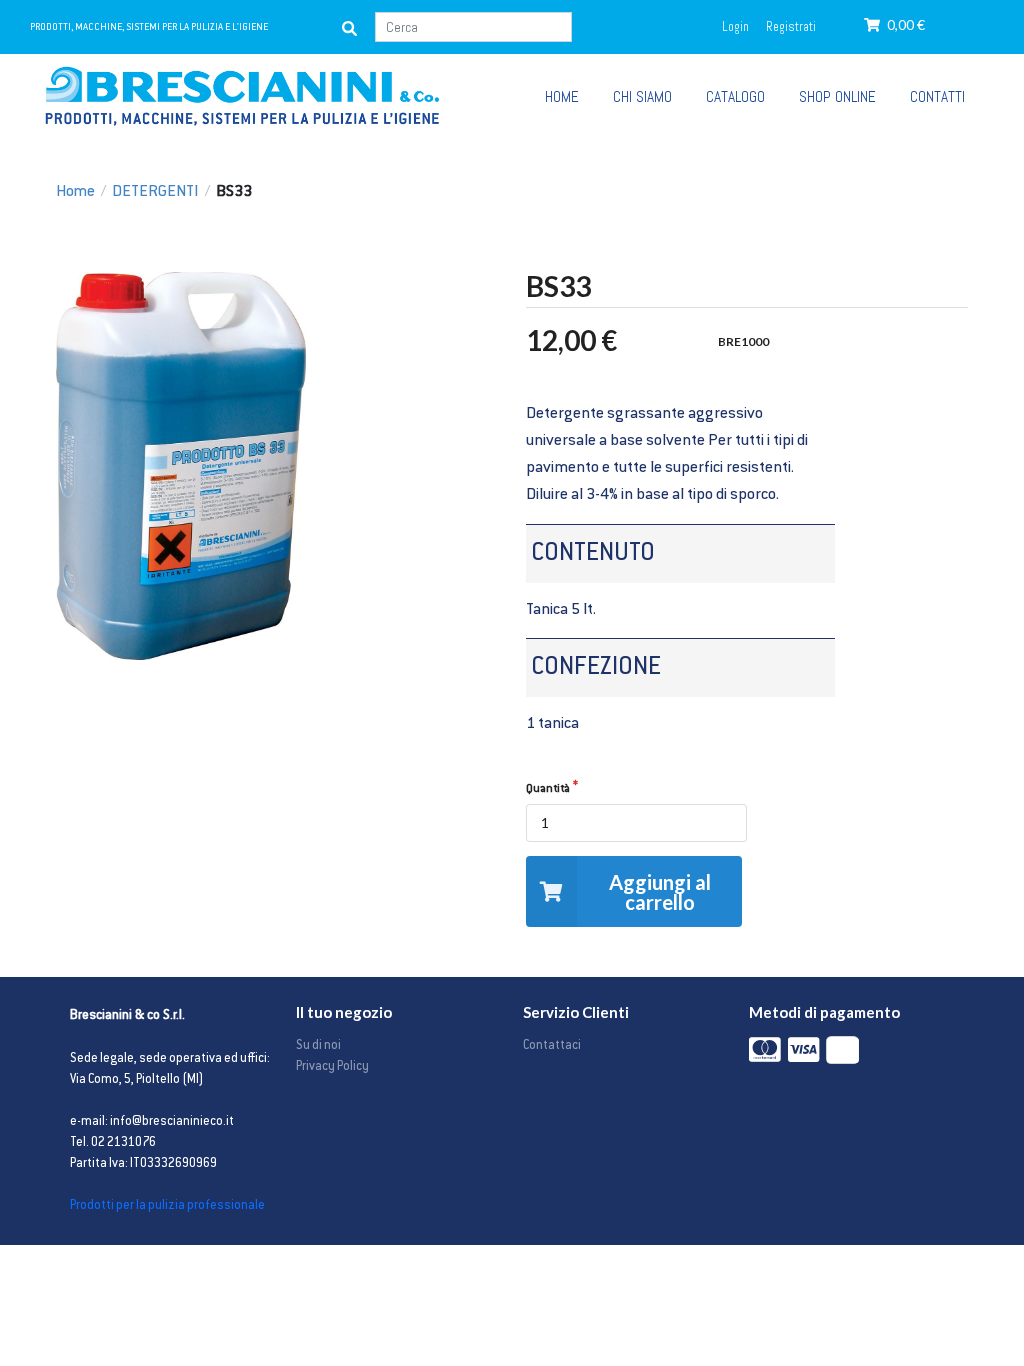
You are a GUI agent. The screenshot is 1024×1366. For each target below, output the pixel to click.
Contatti (937, 97)
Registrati (791, 27)
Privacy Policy (332, 1067)
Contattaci (552, 1046)
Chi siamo (642, 97)
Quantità (548, 789)
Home (75, 192)
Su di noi (318, 1046)
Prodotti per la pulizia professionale (167, 1206)
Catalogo (735, 97)
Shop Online (837, 97)
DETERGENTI (155, 192)
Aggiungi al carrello (660, 892)
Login (735, 27)
